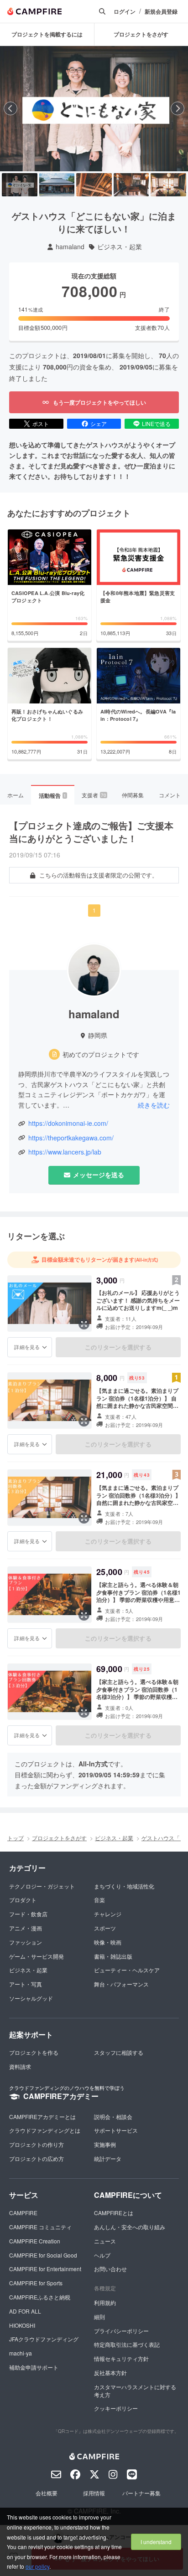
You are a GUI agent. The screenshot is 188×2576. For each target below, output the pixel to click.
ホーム (16, 795)
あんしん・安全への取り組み (130, 2227)
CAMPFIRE (23, 2213)
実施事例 (105, 2144)
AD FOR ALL (25, 2311)
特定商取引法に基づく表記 (127, 2344)
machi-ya (21, 2353)
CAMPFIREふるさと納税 (40, 2297)
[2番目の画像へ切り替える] (57, 185)
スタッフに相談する (119, 2052)
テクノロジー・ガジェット (42, 1886)
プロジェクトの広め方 (37, 2158)
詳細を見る (27, 1347)
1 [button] (94, 910)
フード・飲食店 (28, 1914)
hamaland (70, 247)
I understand (156, 2542)
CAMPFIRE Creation (35, 2241)
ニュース (105, 2241)
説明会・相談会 (113, 2117)
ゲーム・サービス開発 (37, 1956)
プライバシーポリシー (121, 2331)
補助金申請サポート (34, 2367)
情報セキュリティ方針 (121, 2358)
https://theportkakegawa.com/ (71, 1138)
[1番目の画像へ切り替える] (20, 185)
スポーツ (105, 1928)
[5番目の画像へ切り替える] (168, 185)
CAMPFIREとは (114, 2213)
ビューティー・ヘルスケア (127, 1970)
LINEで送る (156, 423)
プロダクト (23, 1900)
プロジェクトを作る (34, 2052)
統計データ (108, 2158)
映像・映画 (108, 1942)
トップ (16, 1838)
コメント (170, 795)
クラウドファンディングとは (45, 2130)
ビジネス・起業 (120, 247)
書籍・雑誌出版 (113, 1956)
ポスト (41, 423)
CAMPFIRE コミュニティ (40, 2227)
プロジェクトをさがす (59, 1838)
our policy (37, 2566)
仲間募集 (133, 795)
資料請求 (20, 2066)
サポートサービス (116, 2130)
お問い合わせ (110, 2269)
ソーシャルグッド (31, 1998)
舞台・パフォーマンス (121, 1984)
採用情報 (94, 2493)
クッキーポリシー (116, 2408)
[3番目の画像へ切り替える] (94, 185)
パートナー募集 (141, 2493)
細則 (99, 2317)
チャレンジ (108, 1914)
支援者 (94, 795)
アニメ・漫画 (26, 1928)
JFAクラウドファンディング (44, 2339)
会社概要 (47, 2493)
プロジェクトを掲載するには (47, 34)
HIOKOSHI (22, 2325)
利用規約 (105, 2302)
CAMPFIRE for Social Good (43, 2255)
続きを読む (154, 1105)
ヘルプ (102, 2255)
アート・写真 (26, 1984)
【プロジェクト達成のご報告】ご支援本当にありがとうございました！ (91, 832)
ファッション (26, 1942)
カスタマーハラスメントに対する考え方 (135, 2391)
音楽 (99, 1900)
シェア (99, 423)
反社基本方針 (110, 2373)
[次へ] (178, 108)
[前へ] (10, 108)
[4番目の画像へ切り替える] (131, 185)
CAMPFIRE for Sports (36, 2283)
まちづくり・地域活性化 (124, 1886)
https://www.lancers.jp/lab (65, 1152)
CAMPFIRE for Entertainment (45, 2269)
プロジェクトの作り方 (37, 2144)
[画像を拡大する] (84, 1324)
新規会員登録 (161, 12)
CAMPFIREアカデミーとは (42, 2117)
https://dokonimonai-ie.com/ (68, 1123)
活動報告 (52, 795)
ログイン (125, 12)
